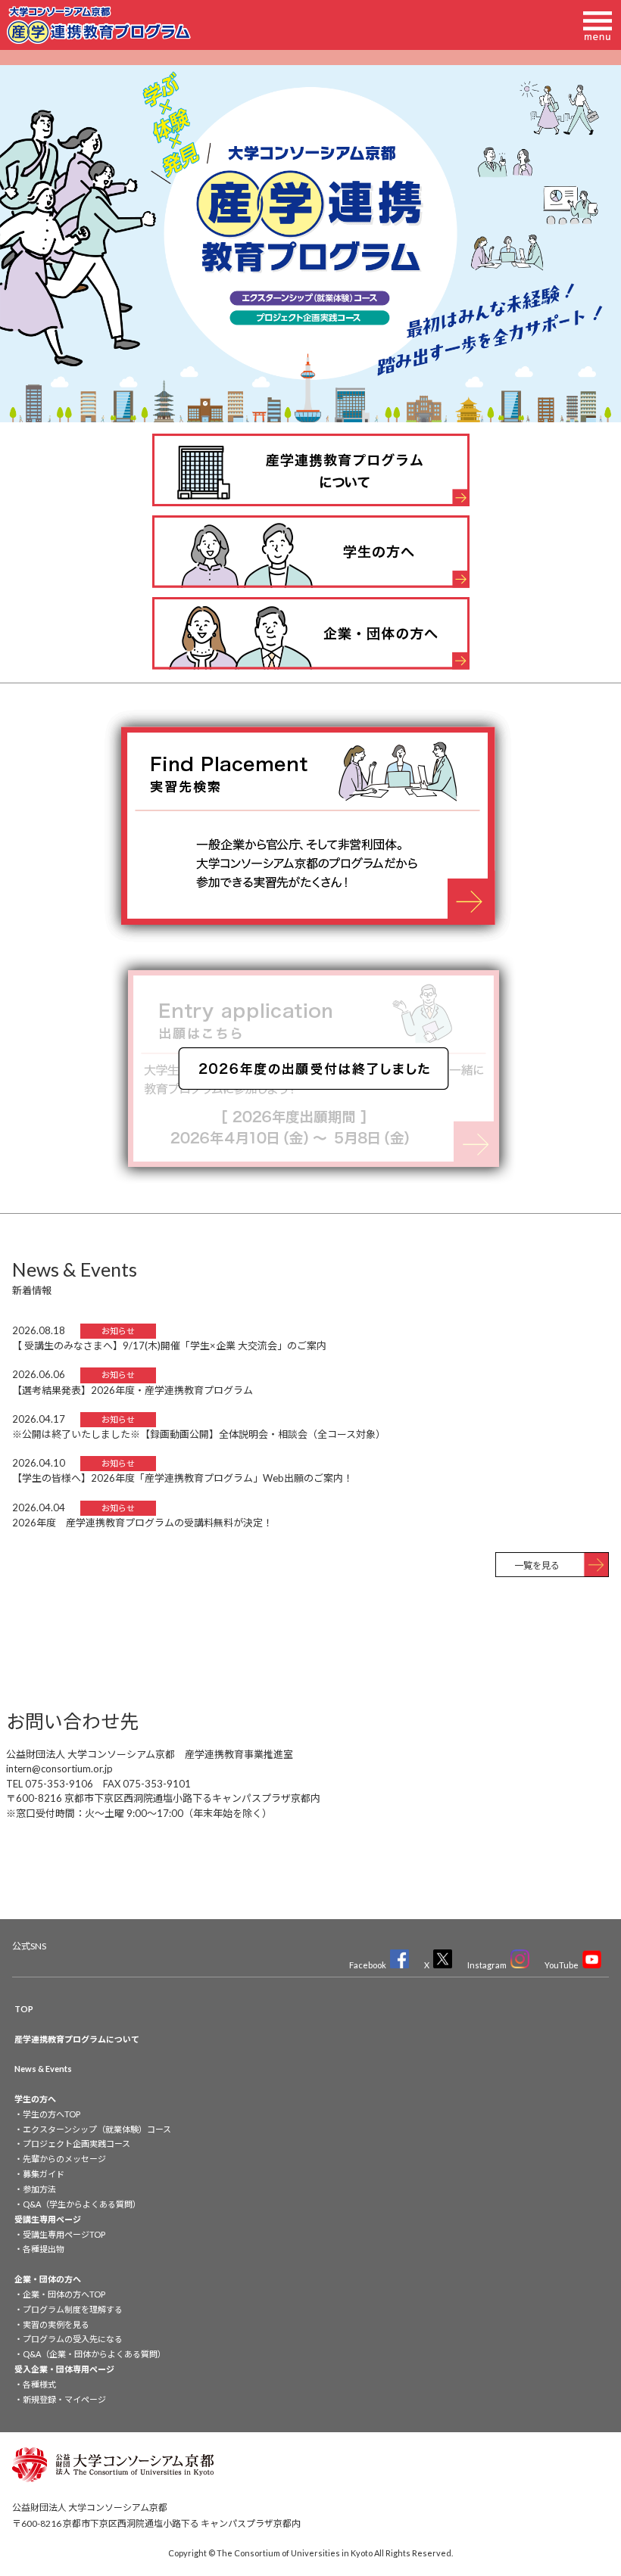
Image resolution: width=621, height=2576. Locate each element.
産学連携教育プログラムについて (77, 2039)
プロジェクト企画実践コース (76, 2144)
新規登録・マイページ (64, 2399)
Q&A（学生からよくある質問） (82, 2204)
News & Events (43, 2069)
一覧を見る (537, 1565)
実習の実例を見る (56, 2324)
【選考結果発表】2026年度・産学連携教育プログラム (133, 1390)
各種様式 (39, 2384)
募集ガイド (44, 2174)
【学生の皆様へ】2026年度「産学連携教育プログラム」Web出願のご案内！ (183, 1478)
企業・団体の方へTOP (64, 2294)
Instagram (487, 1965)
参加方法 (39, 2189)
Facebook (368, 1965)
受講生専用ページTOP (64, 2234)
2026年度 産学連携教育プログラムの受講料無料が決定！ (142, 1523)
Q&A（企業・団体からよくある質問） (94, 2354)
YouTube (562, 1965)
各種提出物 (44, 2249)
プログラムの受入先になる (73, 2339)
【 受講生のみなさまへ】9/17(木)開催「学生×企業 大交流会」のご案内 (169, 1346)
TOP (24, 2009)
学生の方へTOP (51, 2114)
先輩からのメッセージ (64, 2159)
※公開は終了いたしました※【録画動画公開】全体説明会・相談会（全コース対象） (199, 1434)
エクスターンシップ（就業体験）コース (97, 2129)
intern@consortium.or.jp (59, 1769)
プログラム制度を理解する (73, 2309)
